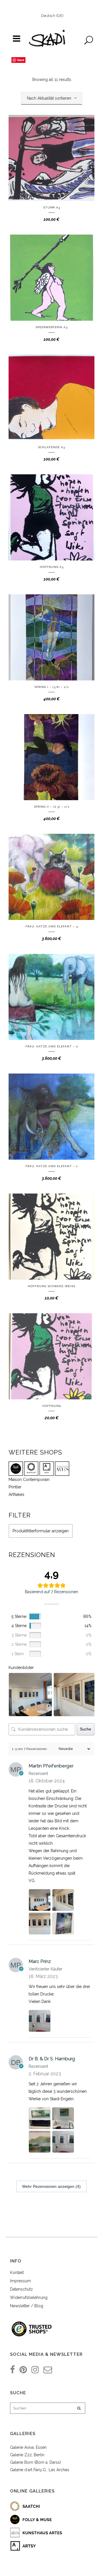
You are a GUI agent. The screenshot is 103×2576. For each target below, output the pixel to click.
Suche (86, 1729)
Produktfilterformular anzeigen (41, 1531)
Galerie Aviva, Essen (28, 2447)
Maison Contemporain (29, 1480)
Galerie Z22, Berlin (27, 2455)
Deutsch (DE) (52, 16)
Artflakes (16, 1494)
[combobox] (52, 98)
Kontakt (17, 2273)
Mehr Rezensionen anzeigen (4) (51, 2186)
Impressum (20, 2281)
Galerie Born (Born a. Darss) (35, 2462)
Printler (15, 1487)
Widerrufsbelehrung (29, 2297)
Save (21, 60)
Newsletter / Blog (27, 2306)
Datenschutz (21, 2289)
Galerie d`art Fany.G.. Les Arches (40, 2470)
